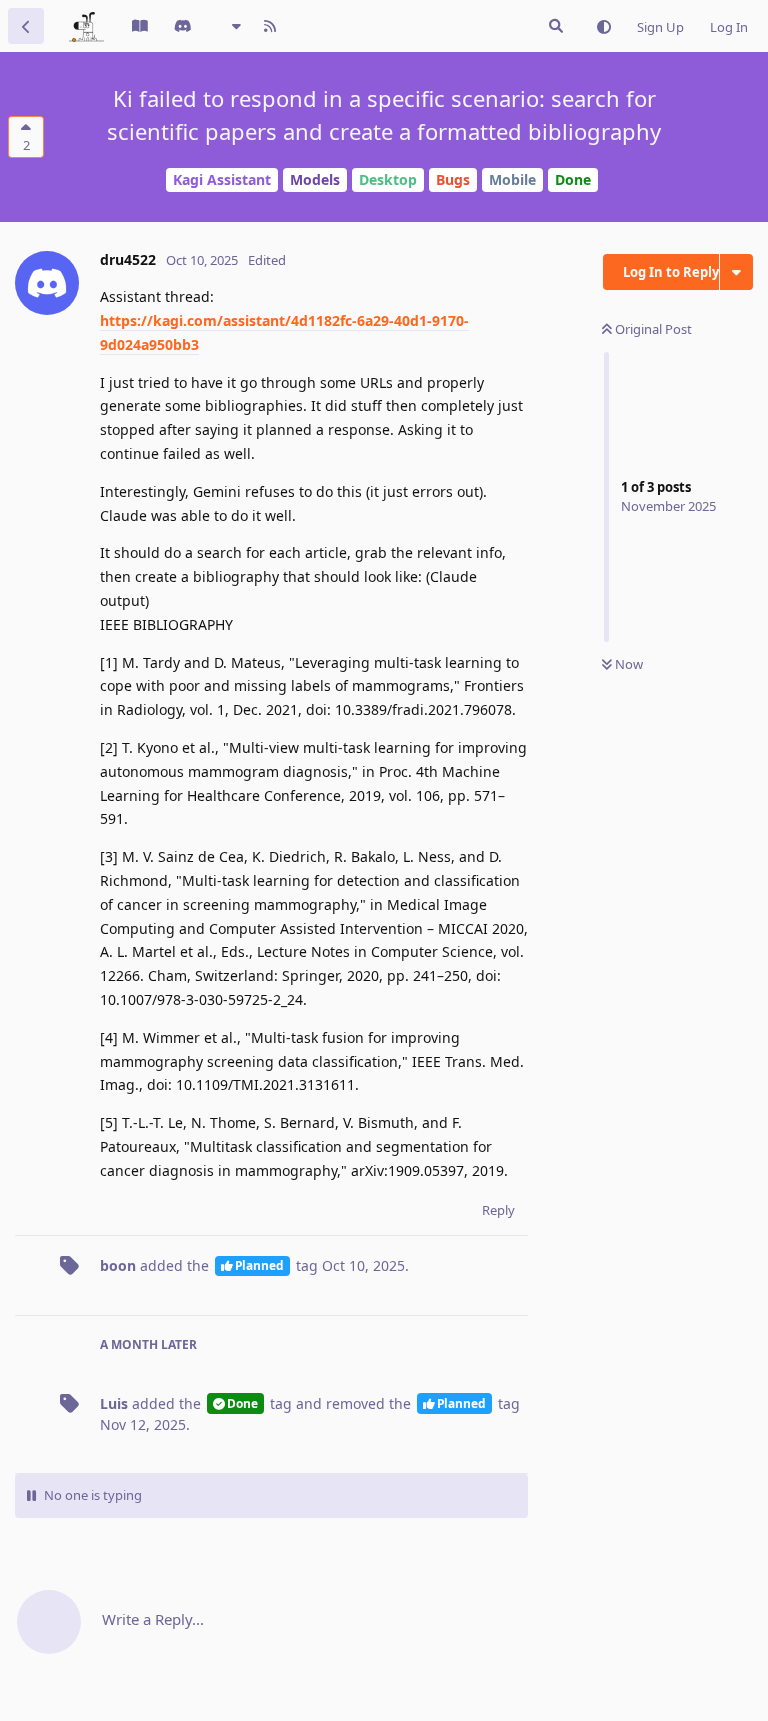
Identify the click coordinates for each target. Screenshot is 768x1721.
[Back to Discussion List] (26, 26)
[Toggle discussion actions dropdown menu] (736, 272)
